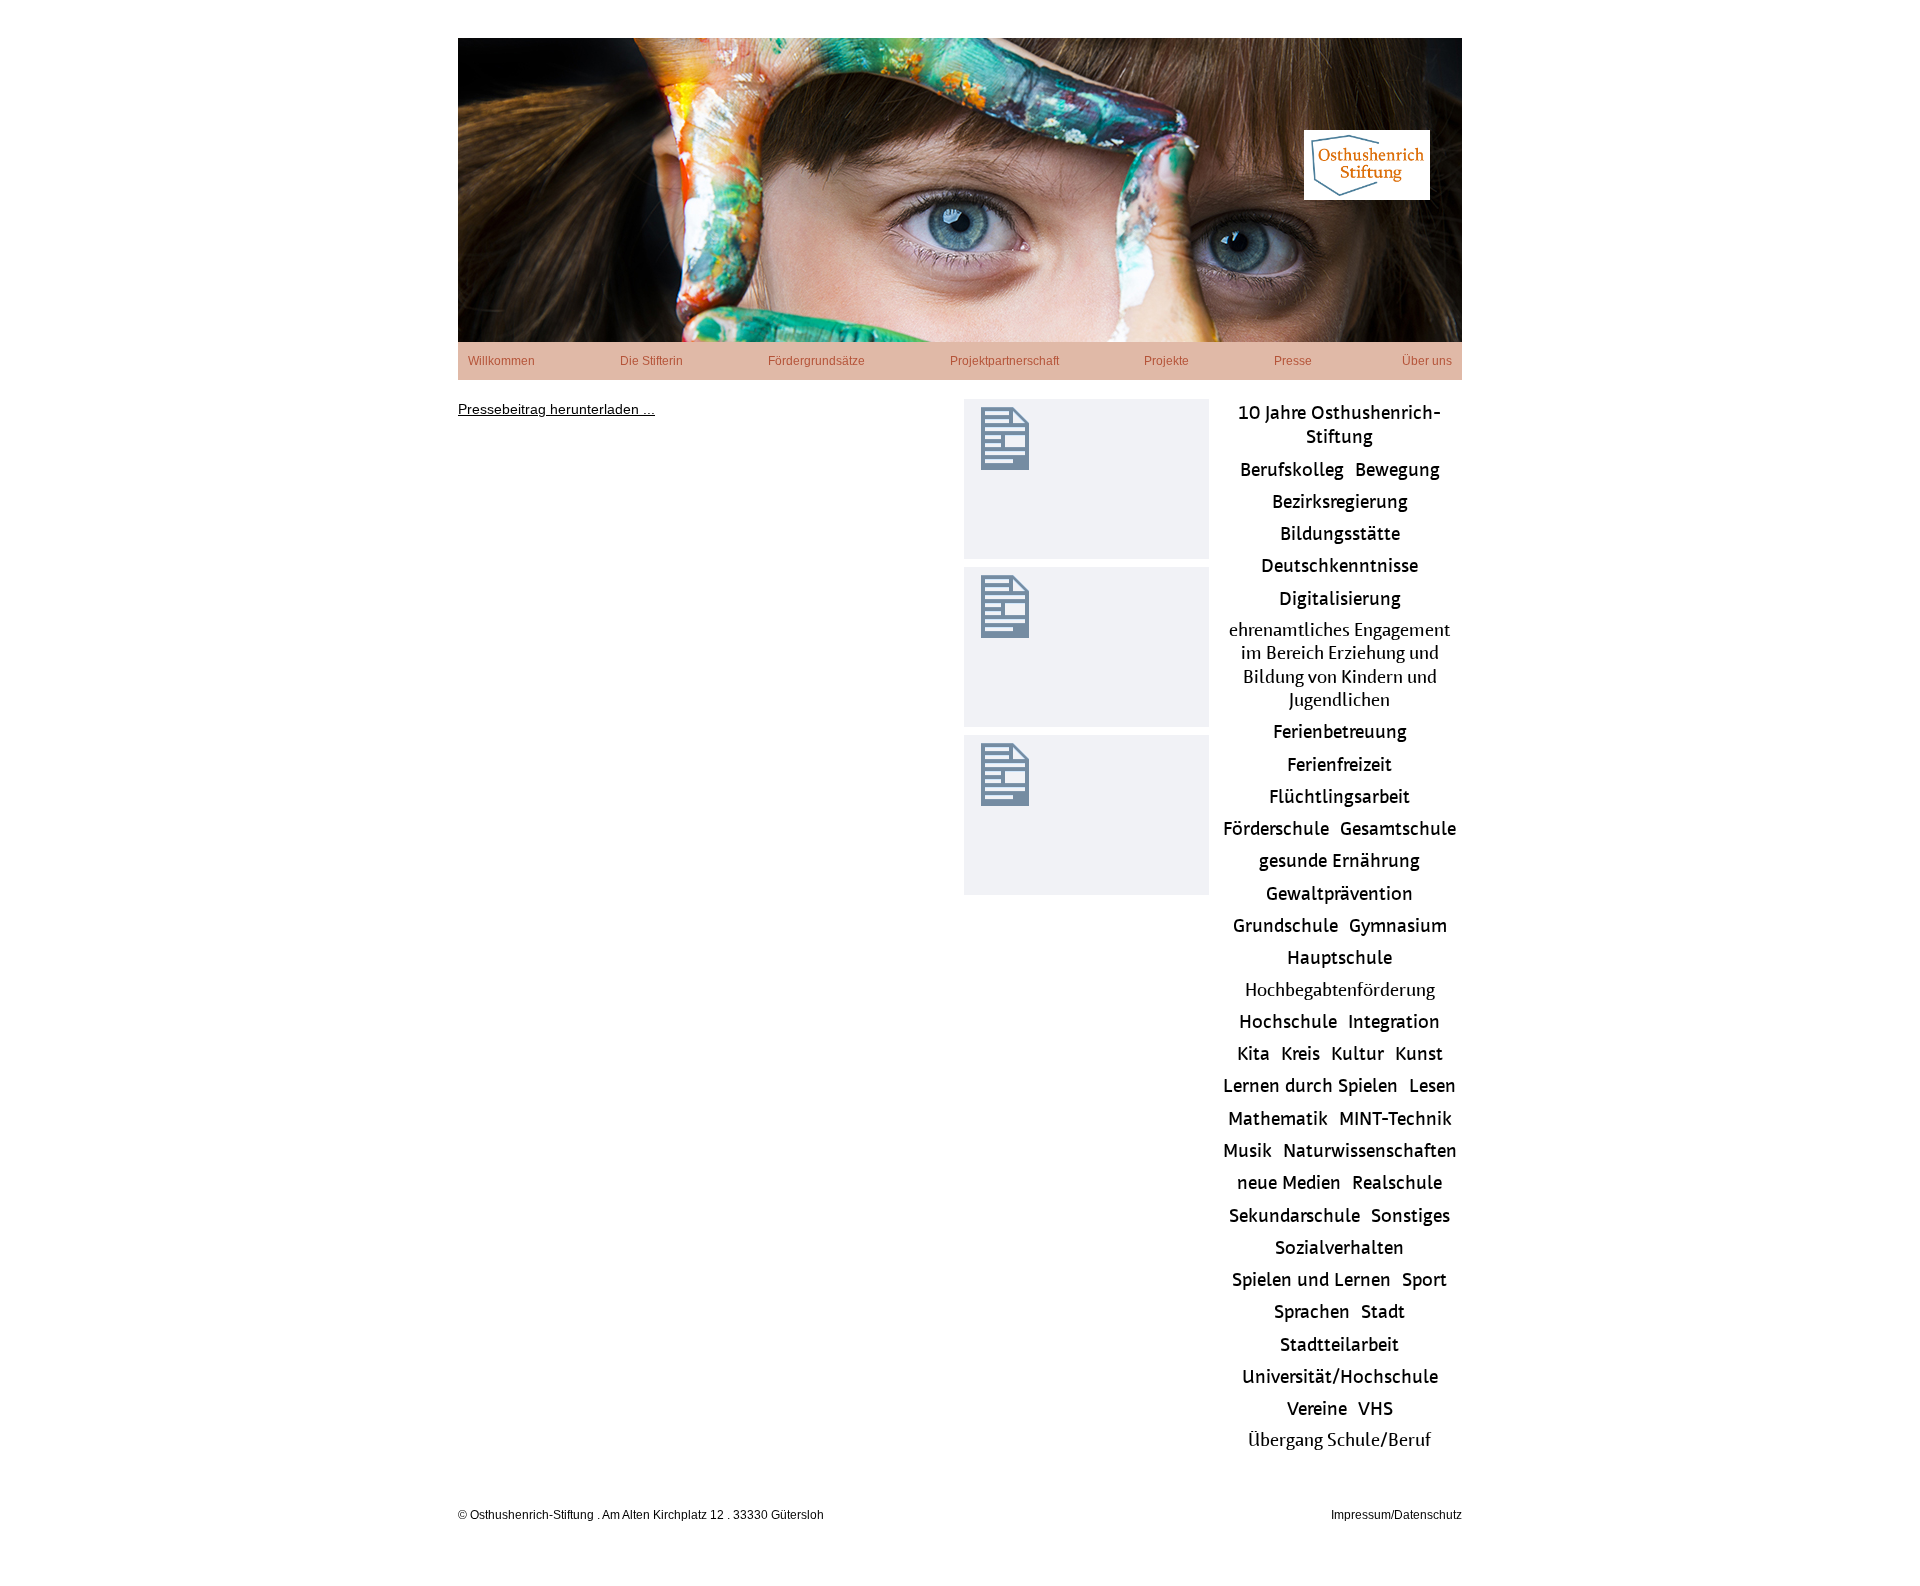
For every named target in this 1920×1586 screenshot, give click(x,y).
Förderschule (1276, 830)
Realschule (1397, 1184)
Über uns (1427, 361)
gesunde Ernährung (1339, 862)
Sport (1424, 1281)
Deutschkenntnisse (1339, 567)
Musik (1247, 1152)
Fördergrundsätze (816, 361)
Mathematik (1278, 1120)
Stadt (1383, 1313)
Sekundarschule (1294, 1217)
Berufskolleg (1292, 471)
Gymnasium (1398, 927)
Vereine (1317, 1410)
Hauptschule (1339, 959)
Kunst (1419, 1055)
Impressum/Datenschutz (1396, 1515)
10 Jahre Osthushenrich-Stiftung (1339, 426)
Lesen (1432, 1087)
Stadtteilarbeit (1339, 1346)
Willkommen (501, 361)
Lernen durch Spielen (1310, 1087)
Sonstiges (1410, 1217)
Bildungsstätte (1340, 535)
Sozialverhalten (1339, 1249)
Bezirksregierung (1340, 503)
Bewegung (1397, 471)
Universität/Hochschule (1340, 1378)
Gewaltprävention (1339, 895)
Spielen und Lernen (1311, 1281)
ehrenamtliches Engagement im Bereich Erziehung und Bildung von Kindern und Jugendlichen (1339, 667)
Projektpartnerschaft (1004, 361)
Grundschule (1285, 927)
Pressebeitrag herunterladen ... (556, 409)
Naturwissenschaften (1370, 1152)
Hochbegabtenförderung (1340, 992)
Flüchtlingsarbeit (1339, 798)
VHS (1375, 1410)
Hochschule (1288, 1023)
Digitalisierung (1340, 600)
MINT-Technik (1395, 1120)
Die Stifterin (651, 361)
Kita (1253, 1055)
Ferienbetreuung (1340, 733)
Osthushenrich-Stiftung (960, 190)
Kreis (1300, 1055)
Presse (1293, 361)
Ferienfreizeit (1339, 766)
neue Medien (1289, 1184)
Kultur (1357, 1055)
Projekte (1166, 361)
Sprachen (1312, 1313)
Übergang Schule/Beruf (1339, 1442)
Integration (1394, 1023)
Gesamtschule (1398, 830)
